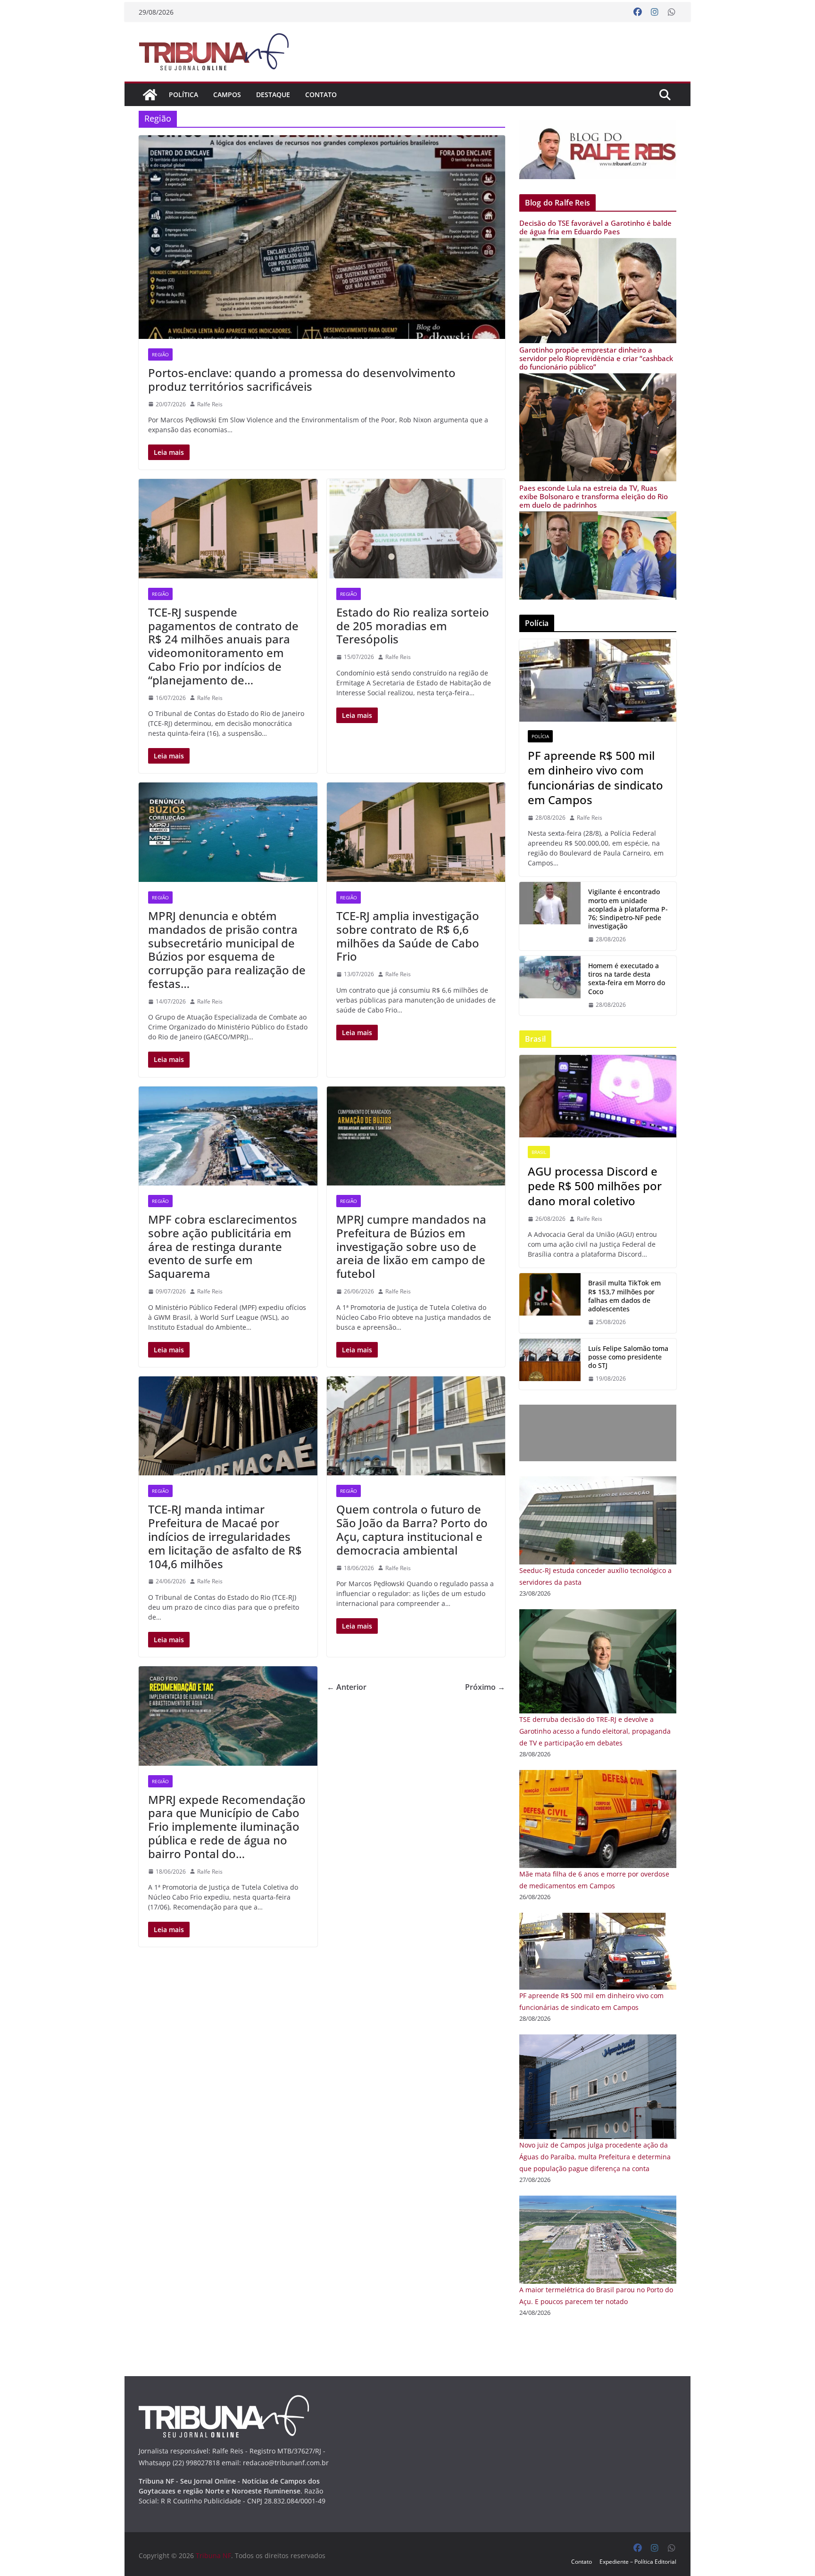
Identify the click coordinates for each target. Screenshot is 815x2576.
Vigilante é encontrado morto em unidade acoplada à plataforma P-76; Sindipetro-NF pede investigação (628, 909)
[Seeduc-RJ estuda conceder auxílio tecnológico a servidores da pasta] (598, 1482)
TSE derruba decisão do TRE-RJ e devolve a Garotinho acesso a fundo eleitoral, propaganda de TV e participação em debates (595, 1731)
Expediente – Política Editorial (638, 2562)
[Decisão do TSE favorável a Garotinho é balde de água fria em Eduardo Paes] (598, 244)
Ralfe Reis (210, 404)
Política (183, 95)
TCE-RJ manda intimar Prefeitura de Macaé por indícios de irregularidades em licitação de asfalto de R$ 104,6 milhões (225, 1536)
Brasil (539, 1152)
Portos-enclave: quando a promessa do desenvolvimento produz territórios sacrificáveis (302, 379)
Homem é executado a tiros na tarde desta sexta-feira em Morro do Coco (627, 979)
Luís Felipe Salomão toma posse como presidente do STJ (628, 1357)
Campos (227, 95)
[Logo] (224, 2401)
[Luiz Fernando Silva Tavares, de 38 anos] (550, 916)
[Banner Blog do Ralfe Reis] (598, 150)
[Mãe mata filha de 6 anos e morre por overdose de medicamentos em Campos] (598, 1776)
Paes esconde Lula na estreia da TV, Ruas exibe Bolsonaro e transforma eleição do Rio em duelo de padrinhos (594, 496)
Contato (321, 95)
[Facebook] (638, 12)
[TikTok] (550, 1303)
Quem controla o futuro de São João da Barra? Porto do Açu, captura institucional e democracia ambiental (412, 1529)
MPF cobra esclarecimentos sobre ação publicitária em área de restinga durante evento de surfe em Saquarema (223, 1246)
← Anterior (347, 1687)
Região (160, 354)
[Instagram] (655, 12)
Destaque (273, 95)
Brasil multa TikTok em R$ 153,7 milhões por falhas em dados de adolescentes (624, 1296)
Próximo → (485, 1687)
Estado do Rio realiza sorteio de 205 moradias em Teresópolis (413, 626)
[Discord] (598, 1096)
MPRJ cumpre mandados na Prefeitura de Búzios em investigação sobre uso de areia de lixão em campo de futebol (411, 1246)
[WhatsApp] (672, 12)
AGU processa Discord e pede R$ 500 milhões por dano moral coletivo (595, 1186)
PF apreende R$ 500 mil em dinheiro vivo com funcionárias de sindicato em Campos (595, 778)
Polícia (540, 736)
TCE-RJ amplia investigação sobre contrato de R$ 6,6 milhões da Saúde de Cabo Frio (408, 936)
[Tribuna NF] (219, 52)
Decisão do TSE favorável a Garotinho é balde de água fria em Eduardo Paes (595, 227)
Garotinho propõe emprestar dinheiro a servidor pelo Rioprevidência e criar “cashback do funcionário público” (596, 358)
